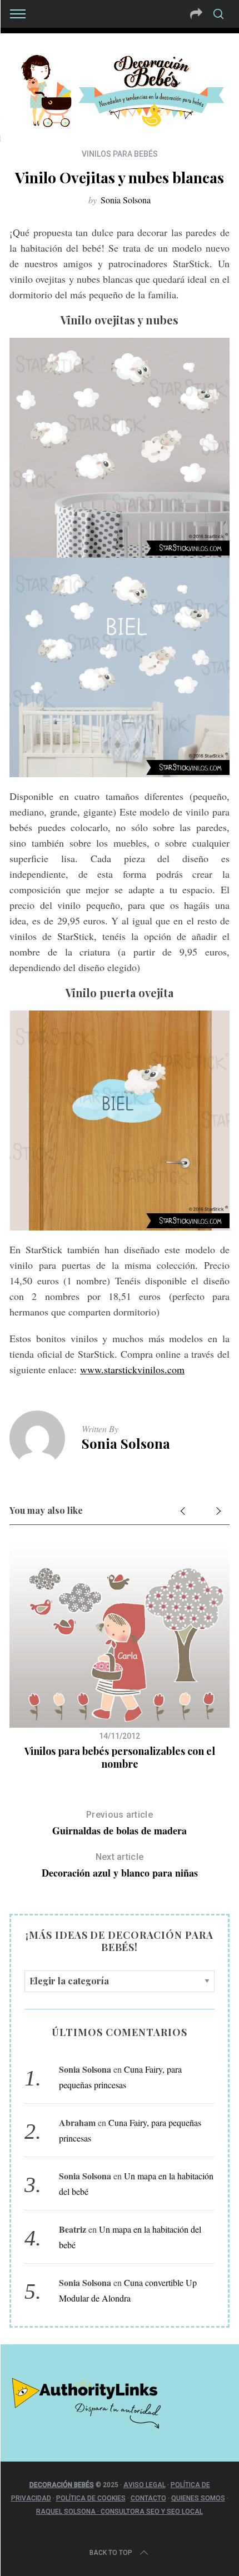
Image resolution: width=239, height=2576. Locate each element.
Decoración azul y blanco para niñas (120, 1866)
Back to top (111, 2553)
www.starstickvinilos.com (132, 1369)
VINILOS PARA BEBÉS (120, 154)
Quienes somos (198, 2498)
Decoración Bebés (62, 2485)
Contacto (148, 2498)
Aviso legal (145, 2485)
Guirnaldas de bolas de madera (120, 1824)
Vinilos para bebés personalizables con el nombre (120, 1757)
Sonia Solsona (126, 200)
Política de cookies (91, 2498)
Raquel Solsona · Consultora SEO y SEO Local (120, 2512)
